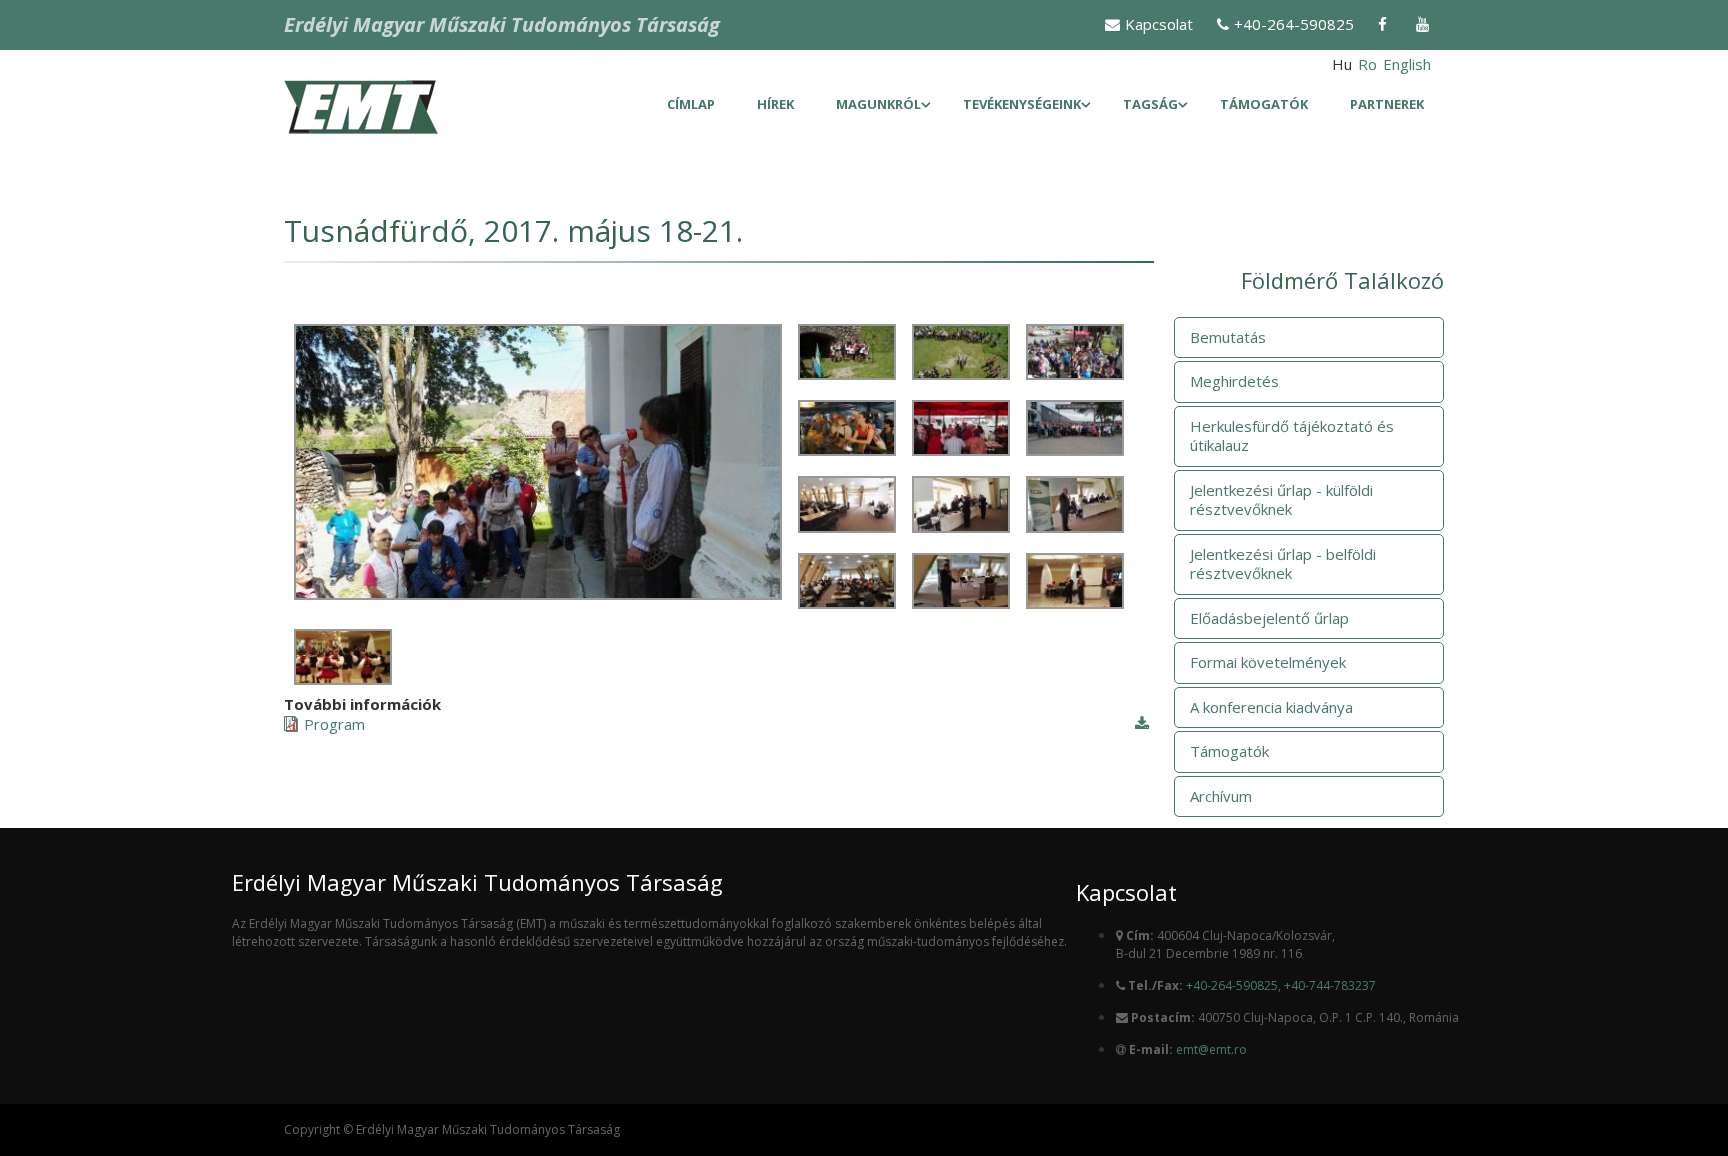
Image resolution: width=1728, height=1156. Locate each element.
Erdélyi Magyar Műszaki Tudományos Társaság (502, 24)
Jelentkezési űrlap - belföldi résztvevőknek (1283, 564)
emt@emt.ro (1211, 1049)
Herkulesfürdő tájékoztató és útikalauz (1292, 436)
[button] (538, 594)
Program (334, 724)
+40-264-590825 (1294, 24)
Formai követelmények (1268, 662)
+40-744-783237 (1330, 985)
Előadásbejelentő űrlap (1269, 618)
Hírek (775, 104)
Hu (1342, 64)
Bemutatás (1228, 337)
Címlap (691, 104)
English (1407, 64)
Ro (1367, 64)
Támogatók (1264, 104)
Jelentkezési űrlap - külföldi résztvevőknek (1281, 500)
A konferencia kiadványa (1271, 707)
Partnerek (1387, 104)
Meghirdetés (1234, 381)
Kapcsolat (1159, 24)
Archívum (1221, 796)
